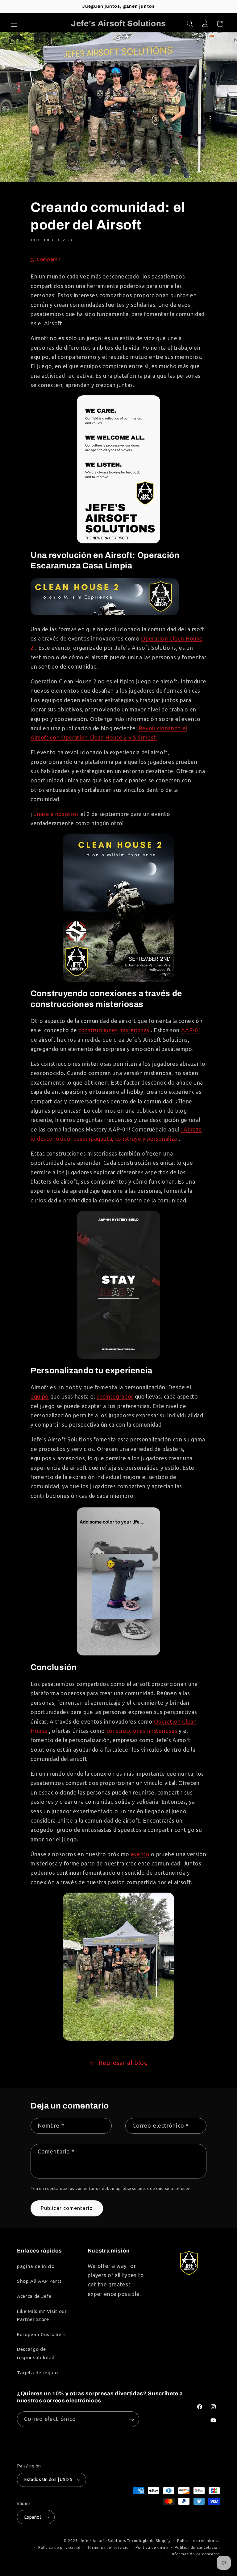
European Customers (41, 2334)
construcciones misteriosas (114, 1030)
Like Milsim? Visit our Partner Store (42, 2315)
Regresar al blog (123, 2063)
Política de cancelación (197, 2547)
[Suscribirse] (131, 2419)
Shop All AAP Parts (39, 2281)
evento (140, 1854)
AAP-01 (191, 1030)
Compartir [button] (49, 259)
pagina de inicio (36, 2266)
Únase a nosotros (56, 814)
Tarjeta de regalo (37, 2373)
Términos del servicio (108, 2547)
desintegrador (115, 1397)
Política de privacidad (59, 2547)
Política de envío (152, 2547)
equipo (40, 1397)
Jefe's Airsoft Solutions (103, 2541)
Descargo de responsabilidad (36, 2353)
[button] (14, 24)
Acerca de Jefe (34, 2296)
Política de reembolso (199, 2541)
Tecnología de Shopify (149, 2541)
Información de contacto (195, 2554)
